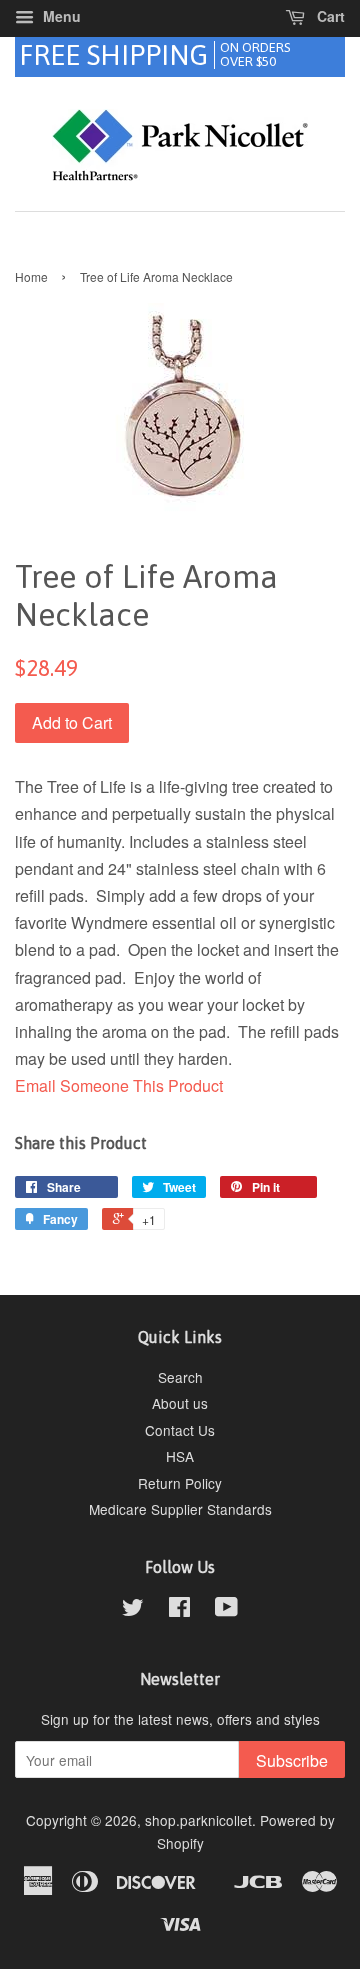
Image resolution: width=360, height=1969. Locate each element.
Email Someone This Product (119, 1085)
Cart (329, 16)
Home (31, 276)
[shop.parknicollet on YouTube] (226, 1610)
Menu (60, 16)
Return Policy (180, 1483)
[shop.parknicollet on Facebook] (179, 1610)
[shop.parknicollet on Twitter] (133, 1610)
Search (180, 1377)
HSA (180, 1456)
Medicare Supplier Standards (180, 1509)
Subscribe (292, 1760)
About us (180, 1403)
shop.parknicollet (198, 1820)
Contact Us (180, 1430)
